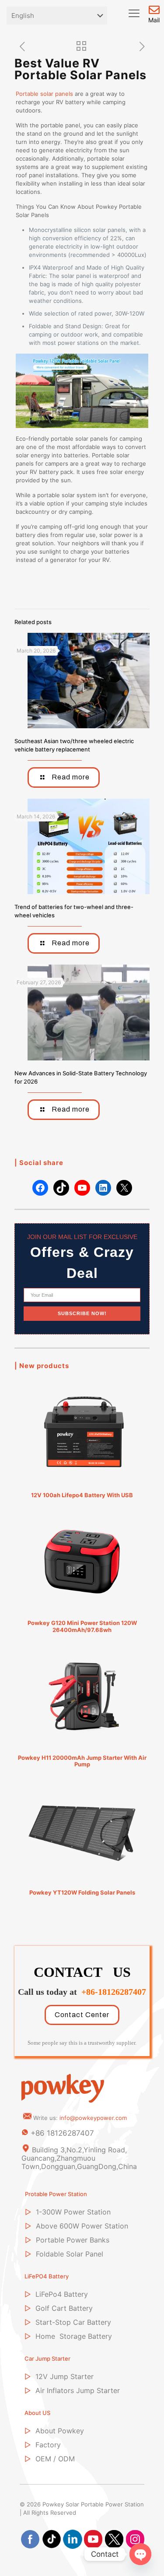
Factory (48, 2445)
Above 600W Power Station (82, 2226)
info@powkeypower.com (93, 2118)
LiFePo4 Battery (62, 2294)
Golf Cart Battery (64, 2308)
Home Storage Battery (74, 2336)
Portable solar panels (44, 94)
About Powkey (60, 2431)
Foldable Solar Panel (70, 2254)
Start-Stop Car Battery (73, 2322)
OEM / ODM (55, 2459)
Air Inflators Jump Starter (78, 2390)
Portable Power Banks (73, 2240)
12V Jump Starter (65, 2376)
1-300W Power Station (73, 2212)
